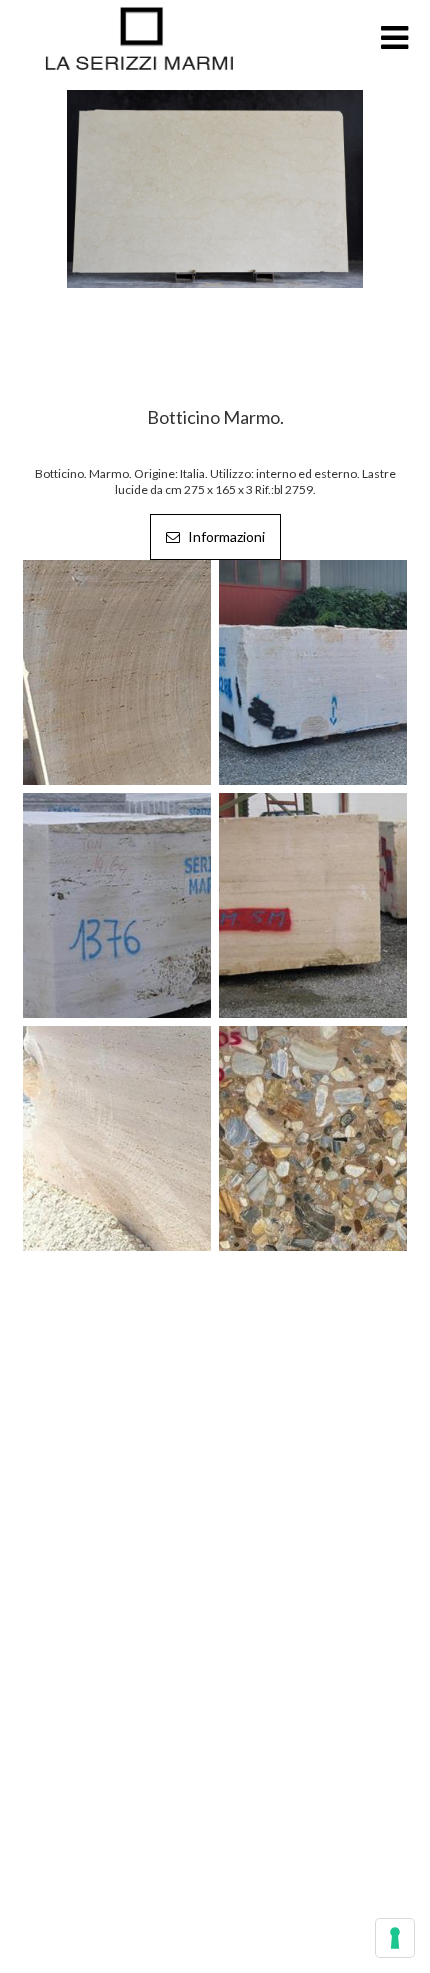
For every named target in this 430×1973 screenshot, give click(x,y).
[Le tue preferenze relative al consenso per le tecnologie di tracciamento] (395, 1938)
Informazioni (225, 536)
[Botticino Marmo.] (215, 186)
